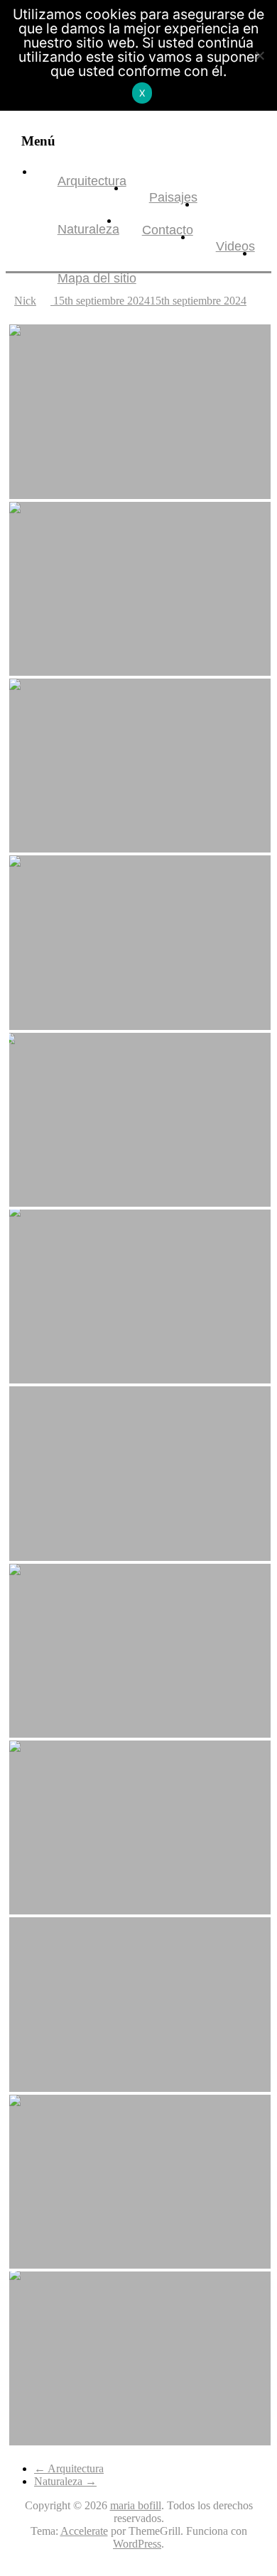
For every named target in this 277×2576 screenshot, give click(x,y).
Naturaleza (88, 229)
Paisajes (173, 197)
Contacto (168, 230)
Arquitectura (92, 181)
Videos (235, 246)
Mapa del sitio (97, 278)
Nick (25, 301)
